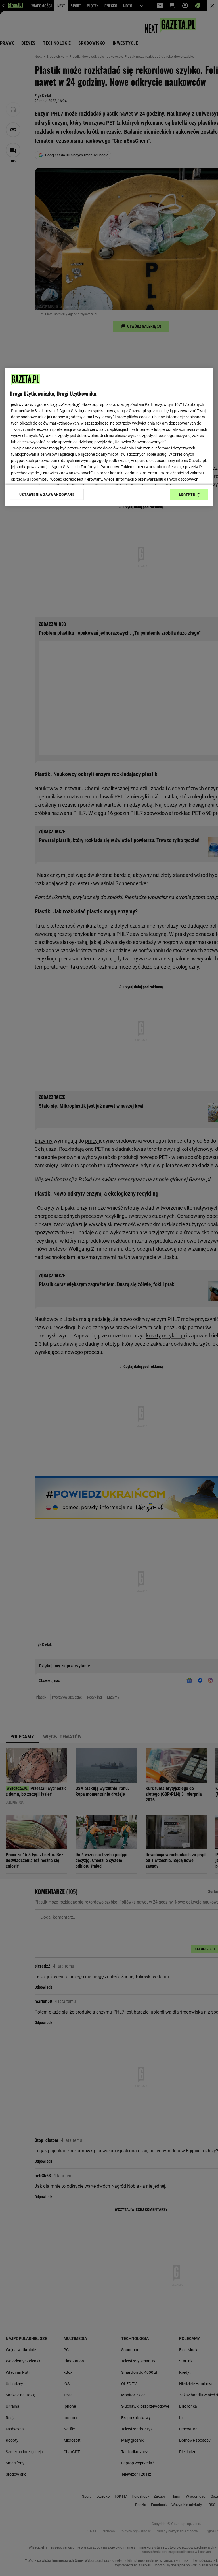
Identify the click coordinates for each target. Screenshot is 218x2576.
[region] (109, 437)
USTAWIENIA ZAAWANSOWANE (47, 495)
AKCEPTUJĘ (189, 495)
